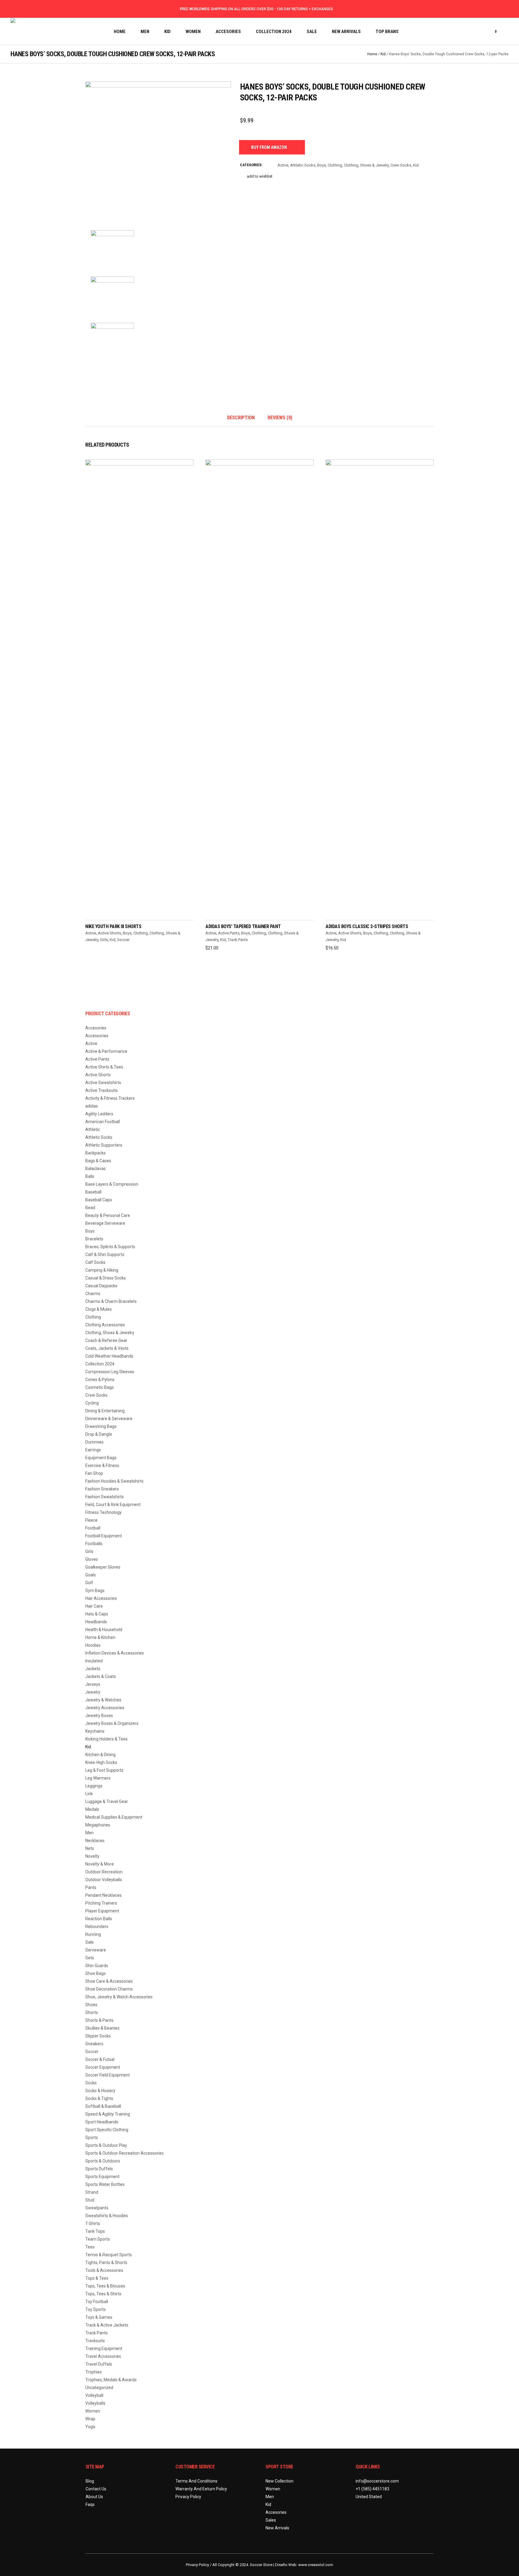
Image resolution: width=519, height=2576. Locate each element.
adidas (92, 1106)
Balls (90, 1176)
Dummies (94, 1442)
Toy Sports (96, 2309)
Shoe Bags (96, 1973)
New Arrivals (277, 2528)
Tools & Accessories (104, 2270)
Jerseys (93, 1684)
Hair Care (94, 1606)
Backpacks (96, 1153)
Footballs (94, 1544)
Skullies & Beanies (102, 2028)
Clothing (335, 165)
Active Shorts (109, 933)
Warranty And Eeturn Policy (201, 2489)
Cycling (92, 1403)
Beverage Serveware (105, 1223)
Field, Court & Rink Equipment (113, 1505)
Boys (322, 165)
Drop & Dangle (99, 1434)
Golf (89, 1583)
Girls (104, 940)
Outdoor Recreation (104, 1872)
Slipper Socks (98, 2036)
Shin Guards (97, 1966)
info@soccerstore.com (377, 2481)
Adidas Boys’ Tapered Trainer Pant (243, 926)
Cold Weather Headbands (109, 1356)
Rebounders (97, 1927)
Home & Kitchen (100, 1637)
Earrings (93, 1450)
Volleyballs (95, 2403)
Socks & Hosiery (100, 2091)
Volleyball (94, 2395)
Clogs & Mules (99, 1309)
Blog (90, 2481)
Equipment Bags (101, 1458)
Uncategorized (99, 2388)
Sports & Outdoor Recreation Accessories (124, 2153)
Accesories (96, 1028)
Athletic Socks (303, 165)
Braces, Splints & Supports (110, 1247)
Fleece (91, 1520)
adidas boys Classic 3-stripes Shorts (367, 926)
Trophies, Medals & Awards (111, 2380)
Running (93, 1934)
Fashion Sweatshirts (105, 1497)
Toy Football (97, 2302)
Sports (92, 2137)
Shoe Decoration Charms (109, 1989)
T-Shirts (93, 2223)
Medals (92, 1809)
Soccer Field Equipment (108, 2075)
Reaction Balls (99, 1919)
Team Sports (98, 2239)
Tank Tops (95, 2231)
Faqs (90, 2504)
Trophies (94, 2372)
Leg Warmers (98, 1778)
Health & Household (104, 1630)
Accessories (97, 1036)
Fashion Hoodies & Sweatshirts (114, 1481)
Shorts (92, 2012)
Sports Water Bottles (105, 2184)
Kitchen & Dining (100, 1755)
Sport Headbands (102, 2122)
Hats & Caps (97, 1614)
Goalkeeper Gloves (103, 1567)
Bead (90, 1208)
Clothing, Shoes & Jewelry (366, 165)
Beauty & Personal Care (108, 1215)
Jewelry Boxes (99, 1716)
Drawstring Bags (101, 1426)
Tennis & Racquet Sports (109, 2255)
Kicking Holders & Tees (106, 1739)
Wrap (90, 2419)
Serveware (96, 1950)
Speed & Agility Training (108, 2114)
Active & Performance (106, 1051)
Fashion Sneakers (102, 1489)
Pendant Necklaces (103, 1895)
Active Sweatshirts (103, 1083)
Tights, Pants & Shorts (106, 2263)
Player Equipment (102, 1911)
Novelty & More (100, 1864)
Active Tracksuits (102, 1090)
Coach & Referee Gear (106, 1340)
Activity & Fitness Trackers (110, 1098)
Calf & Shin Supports (105, 1254)
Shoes (91, 2005)
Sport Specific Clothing (107, 2130)
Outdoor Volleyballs (104, 1880)
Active (283, 165)
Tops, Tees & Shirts (103, 2294)
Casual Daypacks (101, 1286)
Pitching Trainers (101, 1903)
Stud (90, 2200)
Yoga (90, 2427)
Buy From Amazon (269, 147)
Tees (90, 2247)
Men (90, 1833)
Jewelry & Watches (103, 1700)
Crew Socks (401, 165)
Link (89, 1794)
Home (372, 54)
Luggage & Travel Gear (107, 1801)
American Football (103, 1122)
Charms (93, 1294)
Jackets (93, 1669)
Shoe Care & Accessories (109, 1981)
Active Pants (229, 933)
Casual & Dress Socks (106, 1278)
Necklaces (95, 1841)
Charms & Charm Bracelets (111, 1301)
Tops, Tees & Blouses (105, 2286)
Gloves (92, 1559)
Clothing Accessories (105, 1325)
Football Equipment (104, 1536)
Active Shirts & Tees (104, 1067)
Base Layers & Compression (112, 1184)
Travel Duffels (99, 2364)
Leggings (94, 1786)
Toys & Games (99, 2317)
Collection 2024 (100, 1364)
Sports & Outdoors (103, 2161)
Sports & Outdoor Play (106, 2145)
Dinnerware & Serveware (109, 1419)
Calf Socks (95, 1262)
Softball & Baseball (103, 2106)
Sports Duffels (99, 2169)
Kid (383, 54)
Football (93, 1528)
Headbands (96, 1622)
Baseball (93, 1192)
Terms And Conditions (196, 2481)
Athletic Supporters (104, 1145)
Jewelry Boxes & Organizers (112, 1723)
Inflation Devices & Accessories (115, 1653)
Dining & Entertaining (105, 1411)
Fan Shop (94, 1473)
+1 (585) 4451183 (372, 2489)
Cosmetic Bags (100, 1387)
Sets (90, 1958)
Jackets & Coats (101, 1676)
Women (93, 2411)
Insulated (94, 1661)
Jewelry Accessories (105, 1708)
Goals (91, 1575)
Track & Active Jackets (107, 2325)
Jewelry (93, 1692)
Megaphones (98, 1825)
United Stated (369, 2497)
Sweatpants (97, 2208)
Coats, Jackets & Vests (107, 1348)
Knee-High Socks (101, 1762)
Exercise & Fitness (102, 1465)
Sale (90, 1942)
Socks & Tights (99, 2098)
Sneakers (94, 2044)
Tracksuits (95, 2341)
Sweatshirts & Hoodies (107, 2216)
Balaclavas (96, 1169)
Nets (90, 1848)
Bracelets (94, 1239)
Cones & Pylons (100, 1380)
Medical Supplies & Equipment (114, 1817)
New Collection (279, 2481)
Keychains (95, 1731)
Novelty (92, 1856)
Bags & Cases (98, 1161)
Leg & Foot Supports (104, 1770)
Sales (271, 2520)
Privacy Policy (188, 2497)
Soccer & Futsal (100, 2059)
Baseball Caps (99, 1200)
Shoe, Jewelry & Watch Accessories (119, 1997)
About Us (94, 2497)
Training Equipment (104, 2348)
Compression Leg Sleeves (110, 1372)
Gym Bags (95, 1591)
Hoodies (93, 1645)
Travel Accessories (103, 2356)
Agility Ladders (99, 1114)
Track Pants (238, 940)
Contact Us (96, 2489)
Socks (91, 2083)
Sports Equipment (102, 2177)
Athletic (93, 1129)
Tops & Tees (97, 2278)
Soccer (123, 940)
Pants (91, 1887)
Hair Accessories (101, 1598)
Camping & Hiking (102, 1270)
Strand (92, 2192)
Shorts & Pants (99, 2020)
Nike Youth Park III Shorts (113, 926)
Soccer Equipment (103, 2067)
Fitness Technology (103, 1512)
